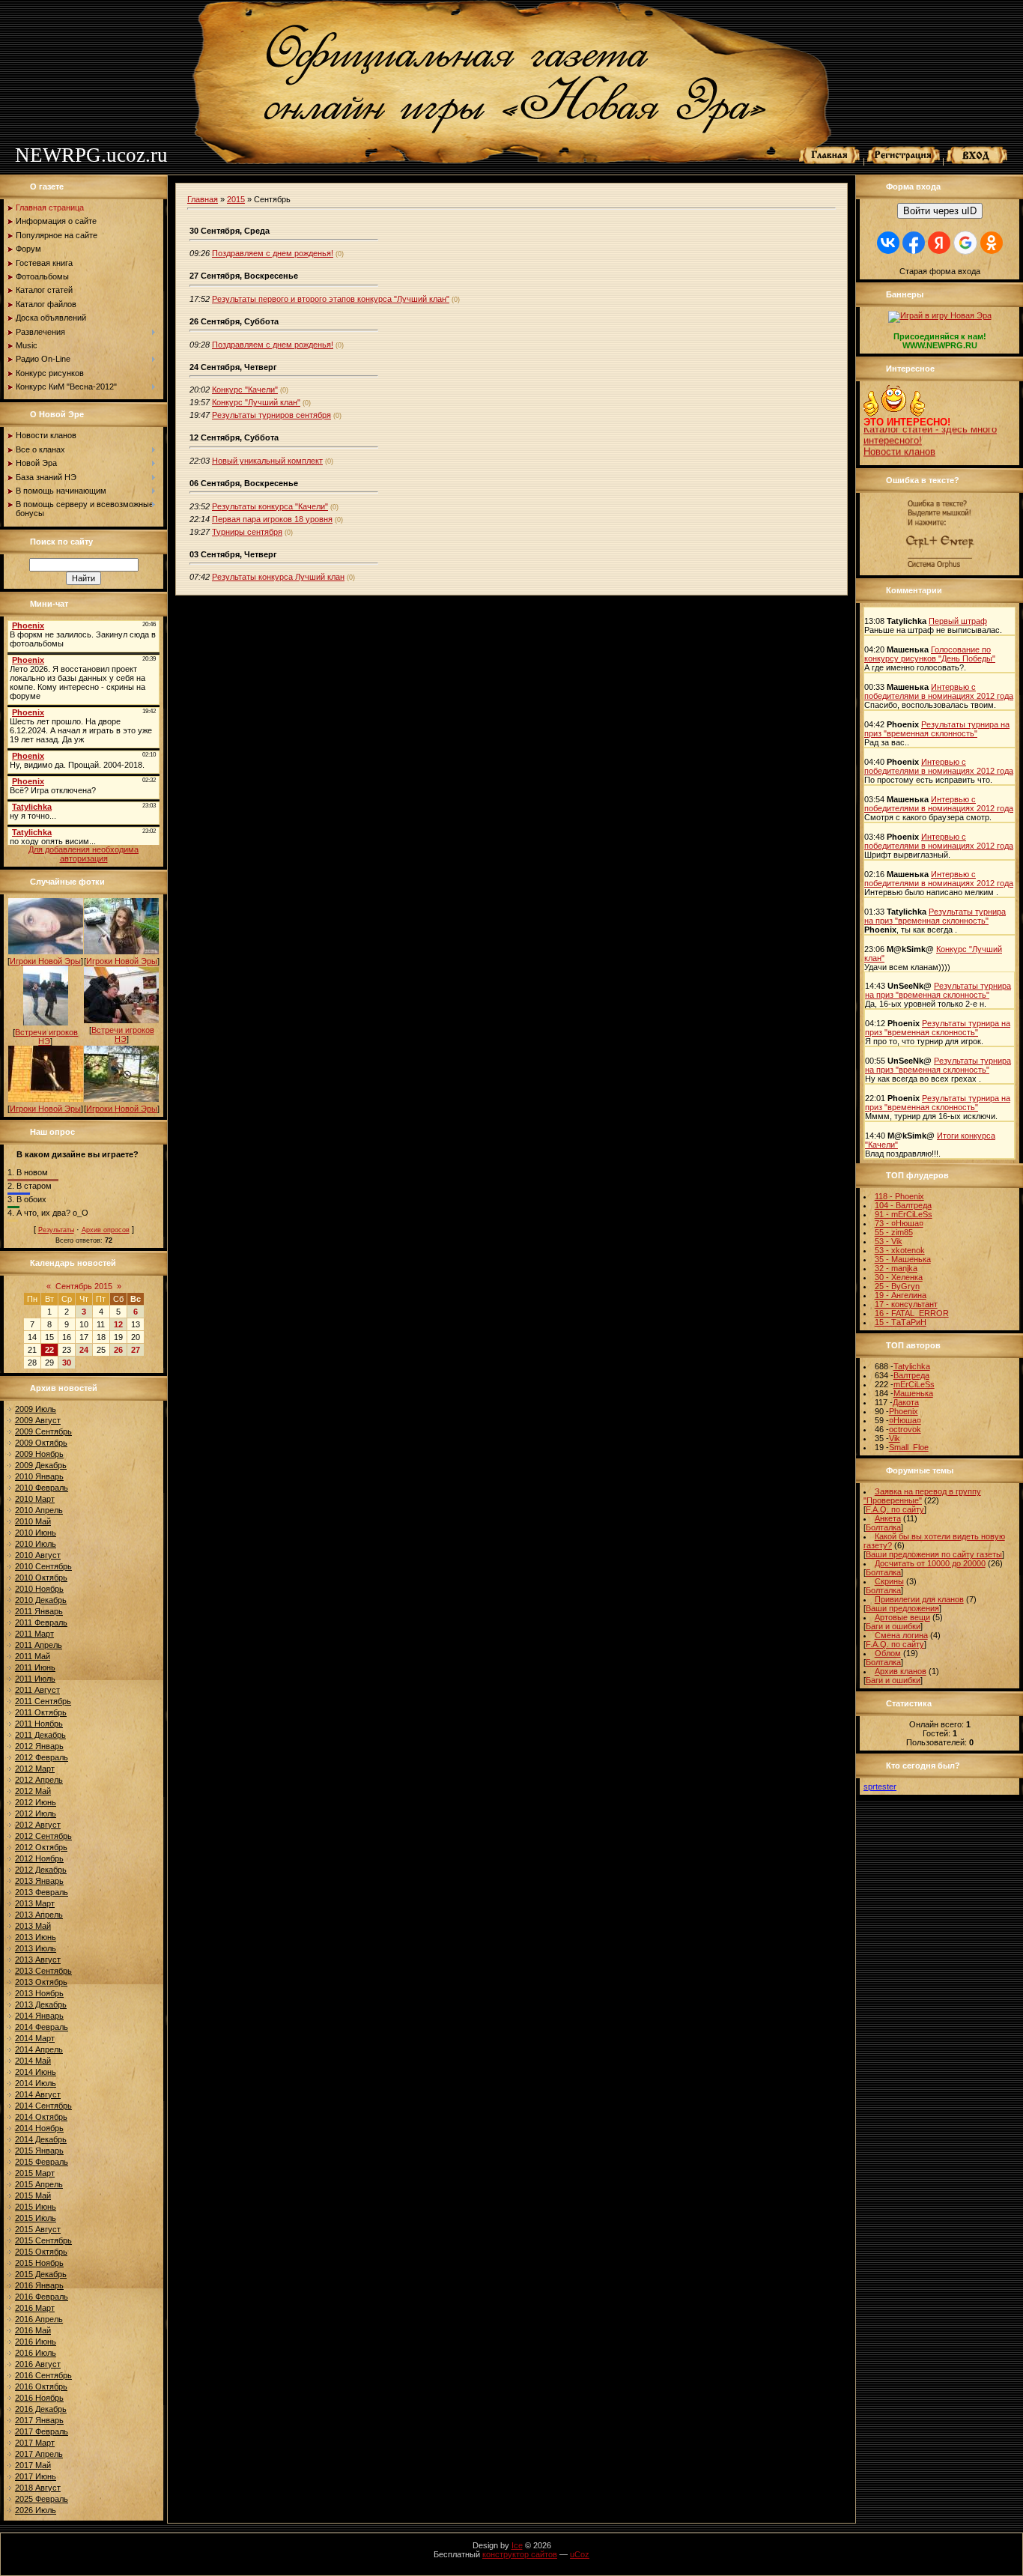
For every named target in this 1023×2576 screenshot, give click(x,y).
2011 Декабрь (40, 1735)
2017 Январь (39, 2420)
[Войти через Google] (965, 243)
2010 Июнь (36, 1533)
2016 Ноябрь (39, 2398)
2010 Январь (39, 1476)
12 (118, 1324)
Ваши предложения (902, 1608)
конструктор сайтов (520, 2554)
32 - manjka (896, 1268)
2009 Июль (36, 1409)
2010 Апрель (39, 1510)
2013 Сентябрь (43, 1971)
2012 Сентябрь (43, 1836)
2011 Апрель (39, 1645)
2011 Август (37, 1690)
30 (67, 1363)
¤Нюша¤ (905, 1420)
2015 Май (33, 2195)
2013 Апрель (39, 1915)
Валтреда (911, 1375)
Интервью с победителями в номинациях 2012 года (939, 691)
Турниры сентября (247, 532)
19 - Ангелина (901, 1295)
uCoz (580, 2554)
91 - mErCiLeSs (904, 1214)
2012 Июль (36, 1813)
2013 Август (38, 1960)
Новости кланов (899, 440)
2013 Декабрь (41, 2004)
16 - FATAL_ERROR (912, 1313)
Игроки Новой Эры (45, 961)
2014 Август (38, 2094)
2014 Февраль (42, 2027)
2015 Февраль (42, 2162)
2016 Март (35, 2308)
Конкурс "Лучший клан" (256, 402)
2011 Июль (35, 1679)
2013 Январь (39, 1881)
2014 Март (35, 2038)
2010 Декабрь (41, 1600)
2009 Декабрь (41, 1465)
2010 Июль (36, 1544)
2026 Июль (36, 2510)
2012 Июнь (36, 1802)
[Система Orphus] (940, 569)
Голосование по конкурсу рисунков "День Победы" (930, 654)
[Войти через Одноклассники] (992, 243)
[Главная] (830, 161)
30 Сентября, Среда (230, 231)
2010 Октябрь (41, 1578)
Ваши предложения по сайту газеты (934, 1554)
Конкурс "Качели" (245, 390)
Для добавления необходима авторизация (84, 854)
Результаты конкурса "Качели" (270, 506)
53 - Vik (889, 1241)
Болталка (883, 1527)
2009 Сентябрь (43, 1431)
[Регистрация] (904, 161)
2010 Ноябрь (39, 1589)
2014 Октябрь (41, 2117)
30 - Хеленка (899, 1277)
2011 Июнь (35, 1667)
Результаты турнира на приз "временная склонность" (937, 729)
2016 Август (38, 2364)
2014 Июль (36, 2083)
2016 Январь (39, 2285)
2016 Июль (36, 2353)
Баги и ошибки (893, 1626)
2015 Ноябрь (39, 2263)
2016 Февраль (42, 2297)
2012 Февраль (42, 1757)
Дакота (906, 1402)
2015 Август (38, 2229)
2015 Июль (36, 2218)
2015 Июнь (36, 2207)
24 (84, 1350)
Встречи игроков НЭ (46, 1037)
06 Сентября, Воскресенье (244, 483)
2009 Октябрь (41, 1443)
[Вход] (977, 161)
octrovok (905, 1429)
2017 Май (33, 2465)
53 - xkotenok (900, 1250)
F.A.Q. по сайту (895, 1509)
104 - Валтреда (903, 1205)
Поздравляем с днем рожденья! (273, 253)
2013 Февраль (42, 1892)
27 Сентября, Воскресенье (244, 276)
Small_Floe (909, 1447)
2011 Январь (39, 1611)
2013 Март (35, 1903)
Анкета (888, 1518)
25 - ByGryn (897, 1286)
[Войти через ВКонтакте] (888, 243)
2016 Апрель (39, 2319)
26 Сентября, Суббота (234, 321)
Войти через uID (940, 211)
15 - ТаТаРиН (901, 1322)
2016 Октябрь (41, 2386)
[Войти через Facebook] (914, 243)
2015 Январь (39, 2151)
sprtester (880, 1786)
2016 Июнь (36, 2342)
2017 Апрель (39, 2454)
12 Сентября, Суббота (234, 437)
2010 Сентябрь (43, 1566)
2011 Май (33, 1656)
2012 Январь (39, 1746)
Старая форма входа (940, 271)
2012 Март (35, 1769)
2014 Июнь (36, 2072)
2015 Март (35, 2173)
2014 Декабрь (41, 2139)
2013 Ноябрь (39, 1993)
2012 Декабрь (41, 1870)
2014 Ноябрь (39, 2128)
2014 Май (33, 2061)
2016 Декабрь (41, 2409)
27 (136, 1350)
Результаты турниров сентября (271, 415)
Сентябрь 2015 (84, 1286)
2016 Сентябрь (43, 2375)
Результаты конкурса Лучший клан (278, 577)
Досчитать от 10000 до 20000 (930, 1563)
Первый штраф (958, 621)
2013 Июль (36, 1948)
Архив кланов (901, 1671)
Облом (888, 1653)
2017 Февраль (42, 2431)
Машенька (913, 1393)
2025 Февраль (42, 2499)
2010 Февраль (42, 1488)
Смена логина (901, 1635)
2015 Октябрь (41, 2252)
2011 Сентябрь (43, 1701)
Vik (895, 1438)
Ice (517, 2545)
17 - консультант (906, 1304)
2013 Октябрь (41, 1982)
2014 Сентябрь (43, 2106)
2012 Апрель (39, 1780)
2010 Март (35, 1499)
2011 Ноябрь (39, 1724)
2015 (236, 199)
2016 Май (33, 2330)
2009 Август (38, 1420)
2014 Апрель (39, 2049)
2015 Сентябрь (43, 2240)
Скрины (889, 1581)
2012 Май (33, 1791)
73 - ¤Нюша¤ (899, 1223)
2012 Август (38, 1825)
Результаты (56, 1230)
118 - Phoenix (899, 1196)
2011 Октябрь (41, 1712)
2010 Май (33, 1521)
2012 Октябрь (41, 1847)
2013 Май (33, 1926)
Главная (203, 199)
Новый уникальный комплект (267, 461)
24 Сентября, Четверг (233, 367)
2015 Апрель (39, 2184)
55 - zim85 (894, 1232)
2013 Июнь (36, 1937)
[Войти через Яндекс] (939, 243)
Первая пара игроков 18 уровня (272, 519)
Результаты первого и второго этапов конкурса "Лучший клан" (331, 299)
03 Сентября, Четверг (233, 554)
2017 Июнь (36, 2476)
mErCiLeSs (914, 1384)
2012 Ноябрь (39, 1858)
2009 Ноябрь (39, 1454)
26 (118, 1350)
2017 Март (35, 2443)
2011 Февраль (41, 1622)
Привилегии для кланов (919, 1599)
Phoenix (904, 1411)
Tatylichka (912, 1366)
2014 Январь (39, 2016)
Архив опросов (106, 1230)
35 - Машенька (903, 1259)
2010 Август (38, 1555)
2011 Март (34, 1634)
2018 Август (38, 2488)
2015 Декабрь (41, 2274)
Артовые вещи (902, 1617)
